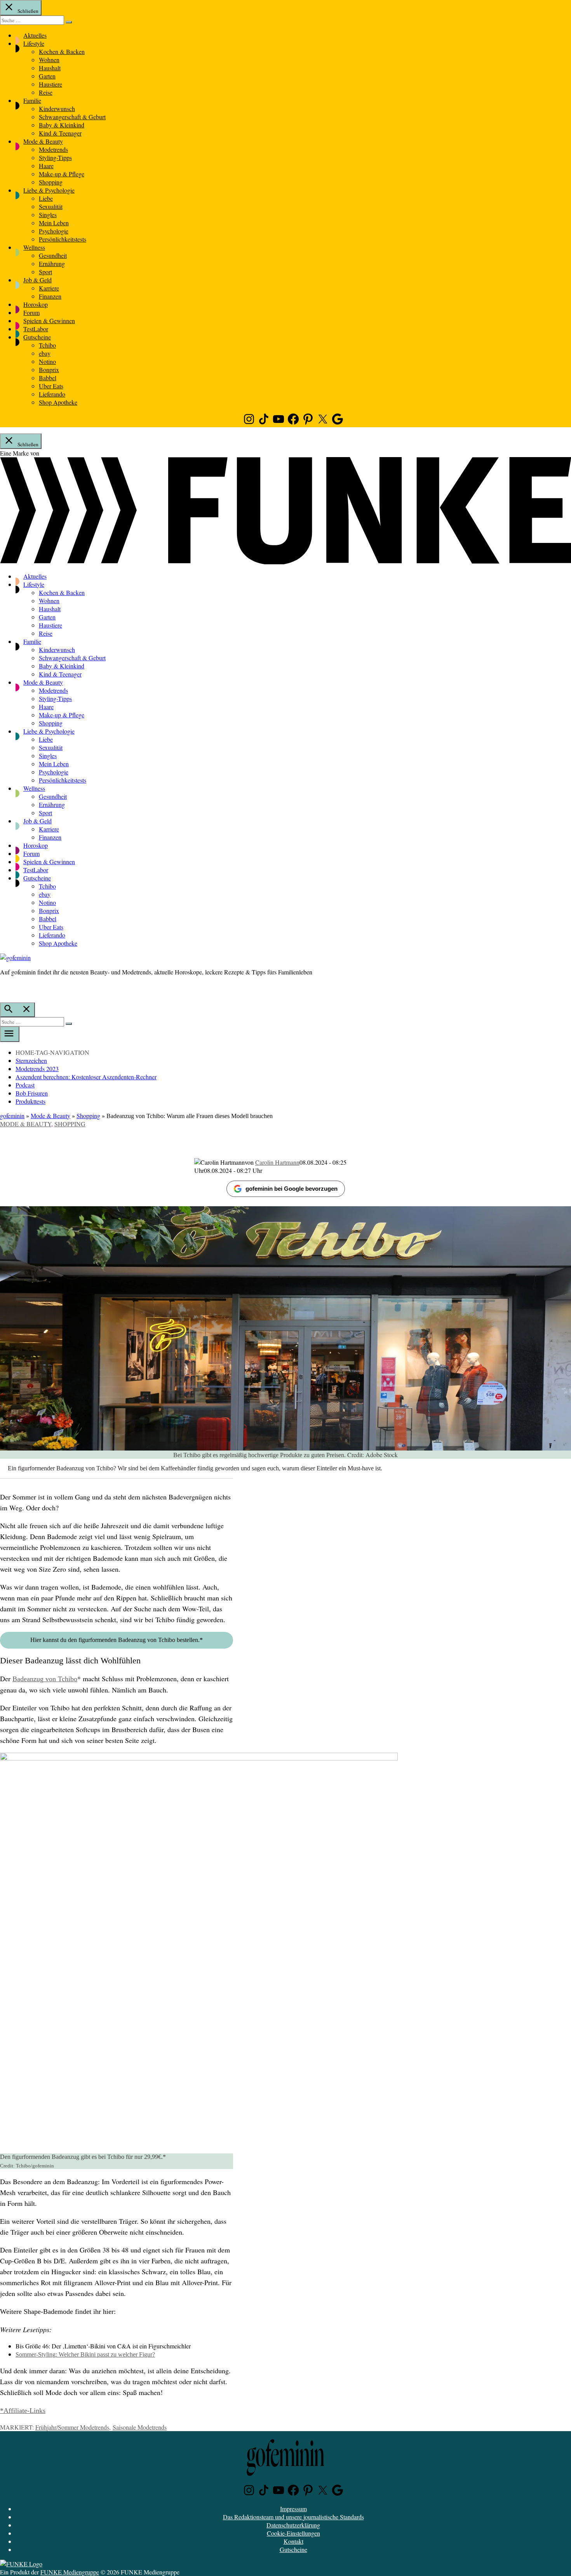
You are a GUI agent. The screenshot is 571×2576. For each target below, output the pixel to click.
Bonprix (49, 370)
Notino (47, 361)
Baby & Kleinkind (62, 125)
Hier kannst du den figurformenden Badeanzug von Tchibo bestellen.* (117, 1640)
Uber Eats (51, 386)
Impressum (293, 2509)
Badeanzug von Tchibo (45, 1679)
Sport (45, 272)
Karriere (49, 288)
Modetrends (53, 149)
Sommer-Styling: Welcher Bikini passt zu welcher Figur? (85, 2354)
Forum (31, 312)
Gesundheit (53, 255)
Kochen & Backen (62, 51)
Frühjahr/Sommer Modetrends (72, 2427)
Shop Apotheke (58, 402)
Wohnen (49, 60)
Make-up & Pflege (62, 174)
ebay (45, 353)
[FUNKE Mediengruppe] (21, 2564)
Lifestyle (34, 43)
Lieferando (52, 394)
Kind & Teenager (60, 133)
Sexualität (51, 206)
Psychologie (54, 231)
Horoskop (36, 304)
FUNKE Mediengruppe (70, 2572)
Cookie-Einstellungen (293, 2533)
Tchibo (47, 345)
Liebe (46, 198)
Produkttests (30, 1101)
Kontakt (293, 2541)
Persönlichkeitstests (63, 239)
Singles (48, 215)
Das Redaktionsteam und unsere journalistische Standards (293, 2517)
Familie (32, 100)
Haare (46, 166)
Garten (47, 76)
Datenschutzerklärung (293, 2525)
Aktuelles (35, 35)
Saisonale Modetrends (140, 2427)
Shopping (51, 182)
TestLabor (36, 329)
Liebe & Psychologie (49, 190)
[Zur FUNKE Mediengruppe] (285, 562)
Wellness (34, 247)
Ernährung (52, 264)
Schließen (27, 11)
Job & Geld (37, 280)
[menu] (10, 1034)
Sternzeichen (31, 1060)
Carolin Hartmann (277, 1162)
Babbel (48, 378)
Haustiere (50, 84)
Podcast (25, 1085)
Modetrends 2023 (37, 1069)
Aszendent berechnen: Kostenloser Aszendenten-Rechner (86, 1077)
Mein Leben (54, 223)
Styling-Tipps (55, 157)
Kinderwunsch (57, 109)
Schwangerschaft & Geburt (72, 117)
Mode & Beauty (43, 141)
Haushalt (50, 68)
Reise (46, 92)
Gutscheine (37, 337)
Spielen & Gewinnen (49, 321)
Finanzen (50, 296)
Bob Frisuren (32, 1093)
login (4, 988)
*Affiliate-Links (23, 2411)
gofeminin (12, 1116)
